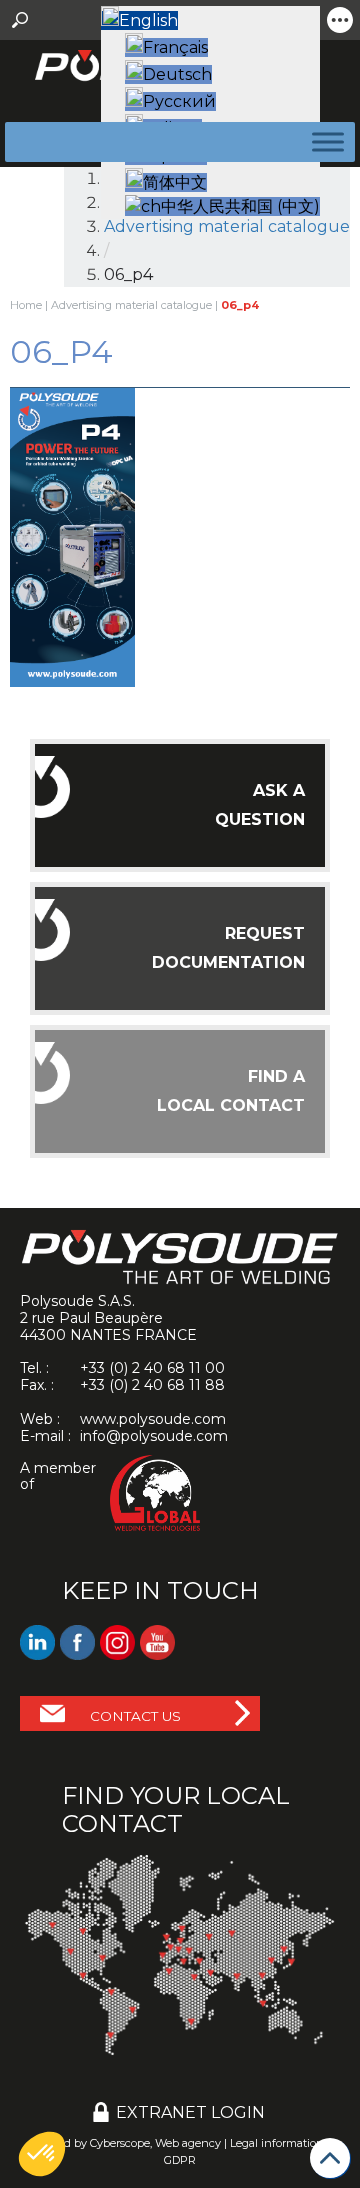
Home (26, 305)
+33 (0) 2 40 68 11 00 (152, 1368)
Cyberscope (120, 2143)
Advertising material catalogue (131, 305)
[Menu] (324, 141)
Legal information (277, 2143)
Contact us (135, 1716)
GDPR (180, 2160)
